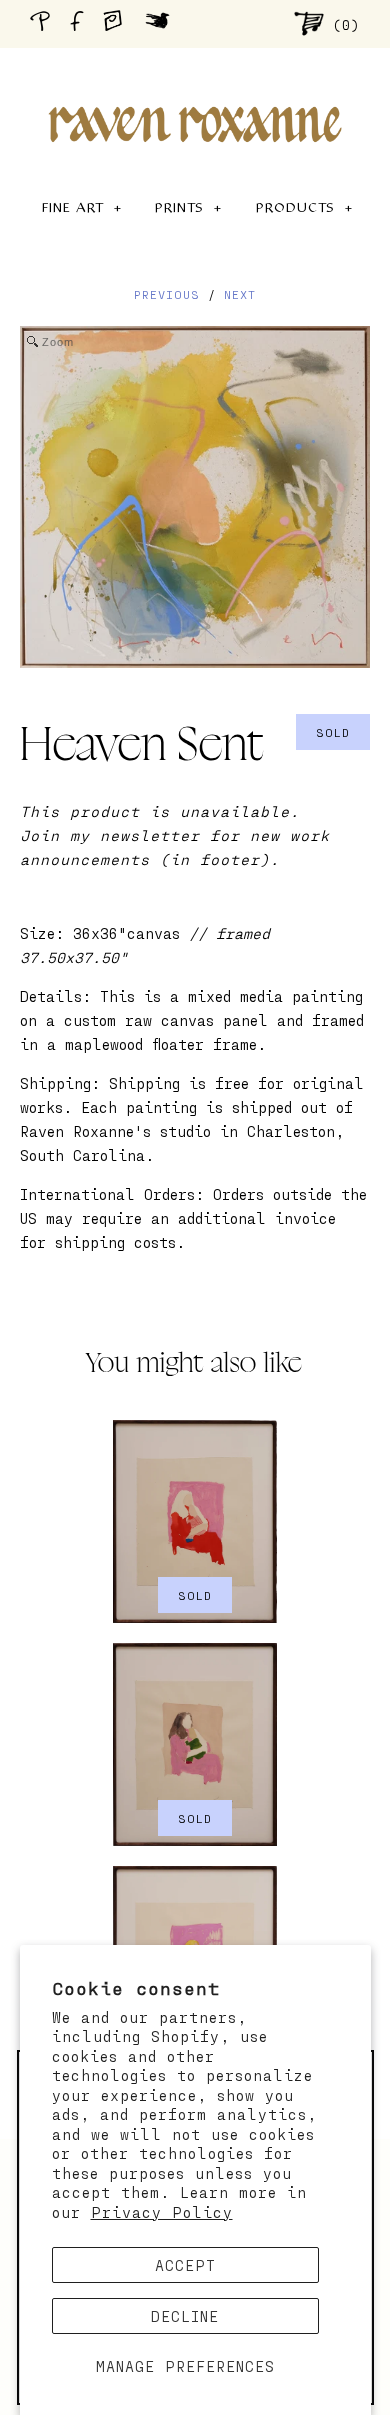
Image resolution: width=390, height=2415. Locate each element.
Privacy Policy (162, 2212)
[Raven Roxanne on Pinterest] (44, 23)
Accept (185, 2265)
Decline (185, 2316)
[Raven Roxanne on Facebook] (80, 23)
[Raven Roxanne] (195, 90)
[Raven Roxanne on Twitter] (162, 23)
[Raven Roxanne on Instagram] (119, 23)
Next (240, 294)
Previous (167, 294)
